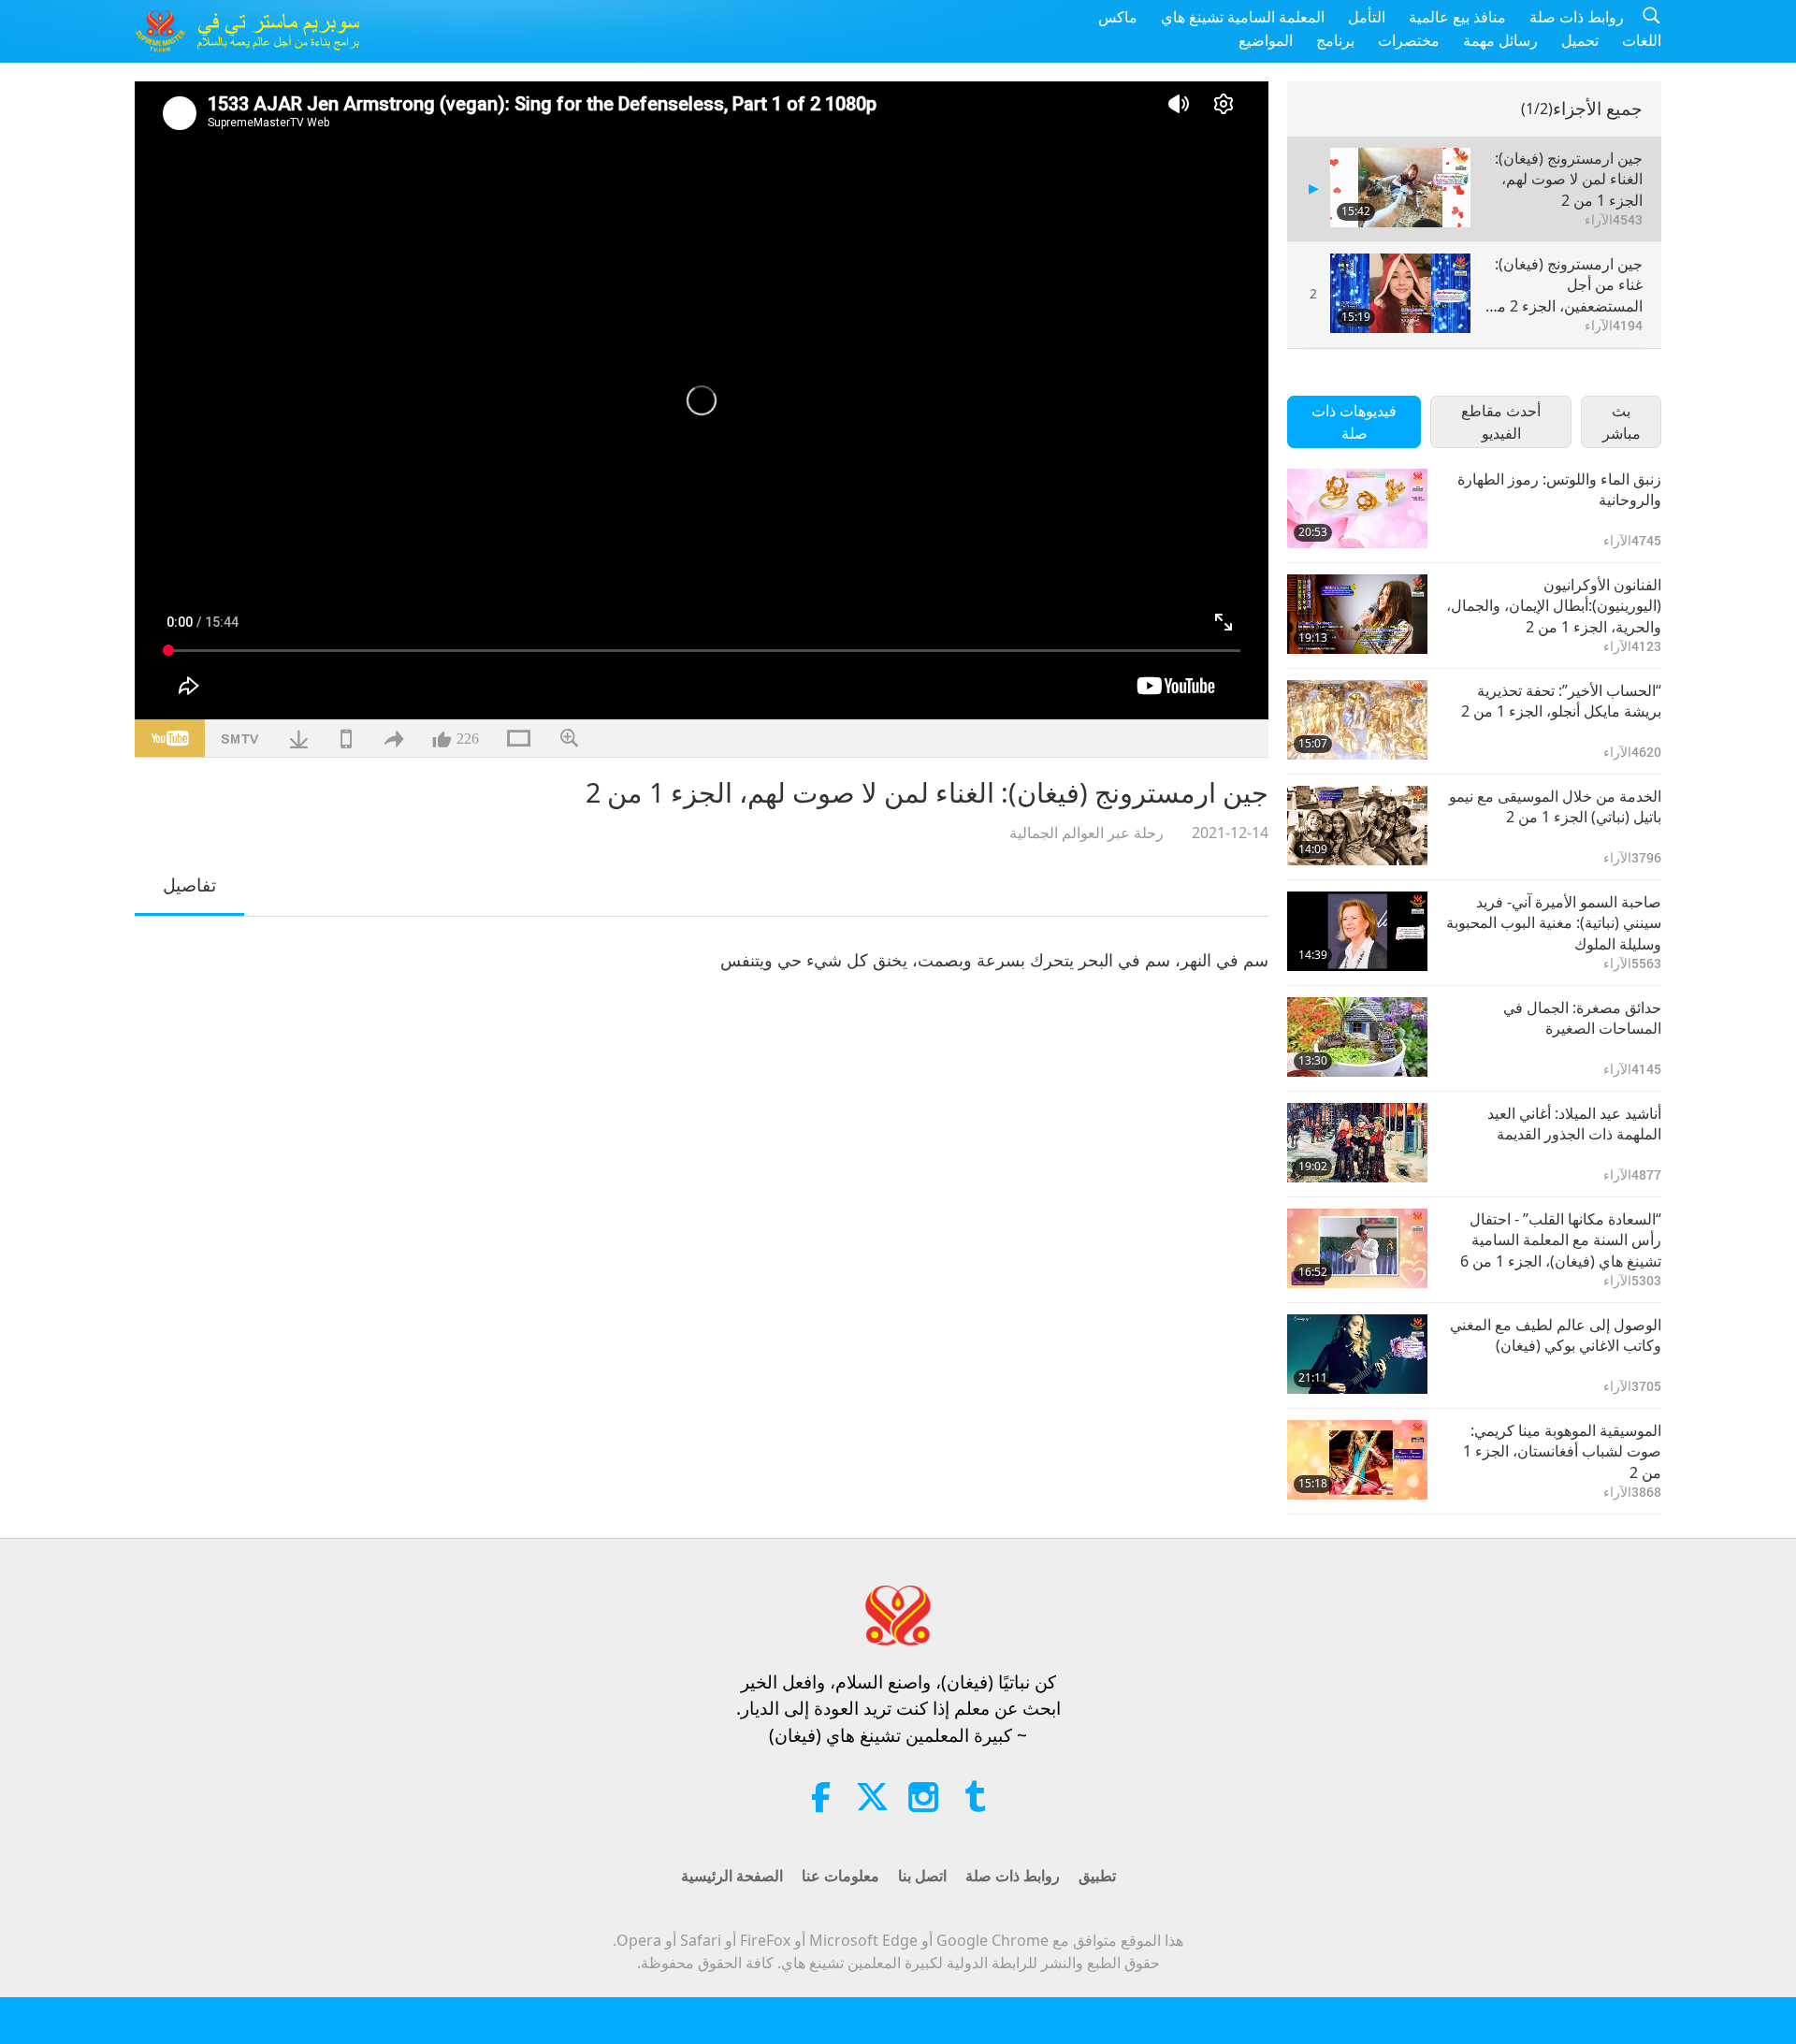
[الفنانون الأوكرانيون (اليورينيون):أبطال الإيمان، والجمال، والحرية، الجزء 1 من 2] (1357, 614)
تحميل (1580, 40)
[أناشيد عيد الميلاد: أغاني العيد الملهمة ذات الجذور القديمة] (1357, 1143)
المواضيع (1266, 40)
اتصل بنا (922, 1876)
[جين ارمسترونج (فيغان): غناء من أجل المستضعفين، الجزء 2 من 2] (1400, 293)
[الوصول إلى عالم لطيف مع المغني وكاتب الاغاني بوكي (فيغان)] (1357, 1354)
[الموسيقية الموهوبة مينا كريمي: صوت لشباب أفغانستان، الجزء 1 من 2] (1357, 1460)
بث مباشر (1622, 422)
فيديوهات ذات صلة (1354, 422)
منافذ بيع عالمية (1457, 17)
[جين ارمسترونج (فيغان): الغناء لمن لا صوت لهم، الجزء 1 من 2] (1400, 188)
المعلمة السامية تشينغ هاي (1243, 17)
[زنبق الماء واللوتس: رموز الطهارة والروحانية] (1357, 508)
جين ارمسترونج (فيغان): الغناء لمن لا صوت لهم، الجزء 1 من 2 (1569, 179)
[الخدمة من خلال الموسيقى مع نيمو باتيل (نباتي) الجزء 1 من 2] (1357, 826)
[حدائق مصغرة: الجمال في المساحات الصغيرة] (1357, 1037)
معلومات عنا (840, 1876)
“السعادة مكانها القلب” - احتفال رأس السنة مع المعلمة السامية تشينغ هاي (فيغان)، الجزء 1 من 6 (1561, 1240)
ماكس (1118, 17)
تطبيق (1097, 1876)
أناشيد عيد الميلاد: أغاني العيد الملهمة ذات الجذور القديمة (1574, 1123)
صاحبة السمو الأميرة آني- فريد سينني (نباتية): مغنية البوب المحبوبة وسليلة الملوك (1554, 923)
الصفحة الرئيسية (732, 1876)
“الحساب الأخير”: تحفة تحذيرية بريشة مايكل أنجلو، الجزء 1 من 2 (1561, 701)
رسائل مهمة (1500, 40)
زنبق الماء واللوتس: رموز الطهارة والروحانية (1559, 489)
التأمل (1367, 17)
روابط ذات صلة (1577, 17)
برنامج (1335, 40)
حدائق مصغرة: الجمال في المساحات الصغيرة (1582, 1018)
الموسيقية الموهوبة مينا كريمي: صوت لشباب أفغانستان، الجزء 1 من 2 (1562, 1451)
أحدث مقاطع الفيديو (1501, 422)
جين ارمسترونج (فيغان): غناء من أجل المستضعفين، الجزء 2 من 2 (1564, 285)
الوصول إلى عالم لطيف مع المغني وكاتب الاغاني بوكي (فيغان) (1556, 1335)
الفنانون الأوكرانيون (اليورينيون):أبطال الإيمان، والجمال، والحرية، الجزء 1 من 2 (1554, 606)
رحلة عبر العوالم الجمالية (1086, 833)
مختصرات (1409, 40)
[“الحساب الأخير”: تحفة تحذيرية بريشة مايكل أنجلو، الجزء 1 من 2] (1357, 720)
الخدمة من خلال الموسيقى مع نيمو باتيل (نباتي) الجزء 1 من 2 (1555, 806)
